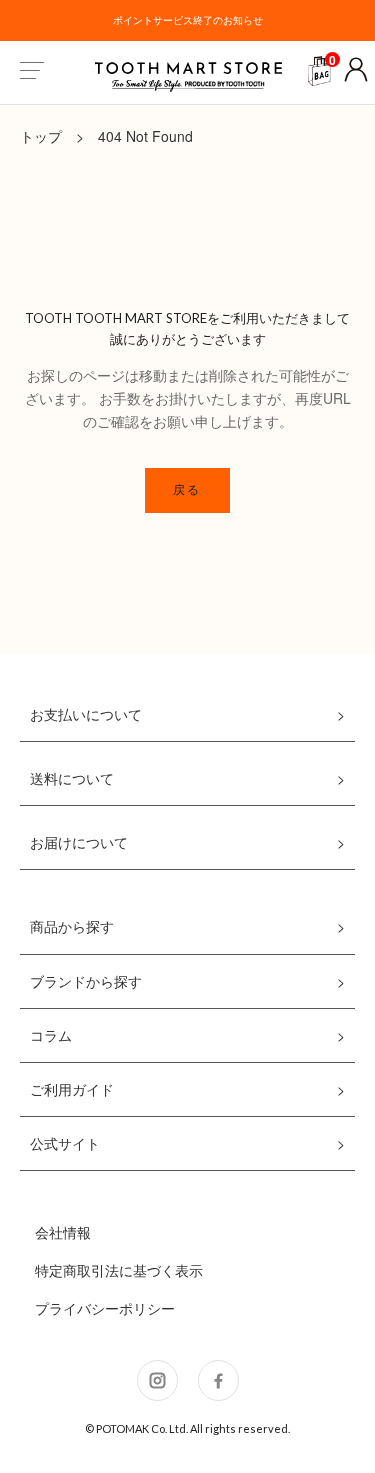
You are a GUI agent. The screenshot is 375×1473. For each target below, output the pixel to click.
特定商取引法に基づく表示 (119, 1270)
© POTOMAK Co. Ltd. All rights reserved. (187, 1428)
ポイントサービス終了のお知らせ (188, 20)
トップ (41, 136)
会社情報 (63, 1232)
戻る (187, 489)
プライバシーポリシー (105, 1308)
